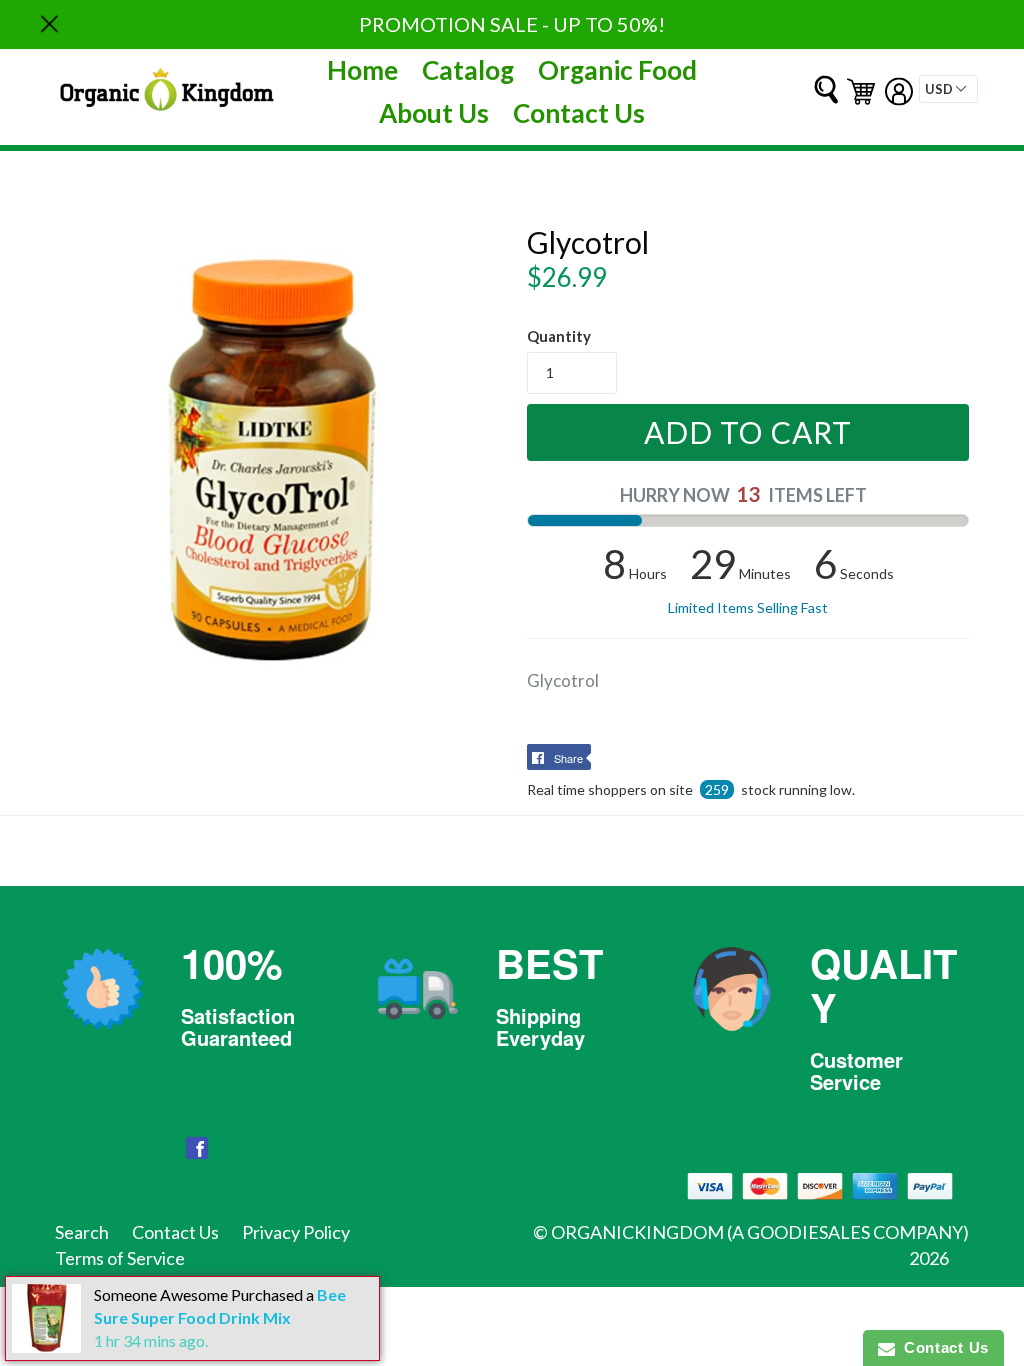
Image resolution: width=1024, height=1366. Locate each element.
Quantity (559, 336)
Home (362, 70)
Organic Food (617, 70)
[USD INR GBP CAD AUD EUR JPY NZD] (948, 89)
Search (82, 1232)
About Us (434, 113)
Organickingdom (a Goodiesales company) (760, 1232)
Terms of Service (120, 1258)
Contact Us (579, 113)
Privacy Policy (296, 1232)
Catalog (468, 70)
